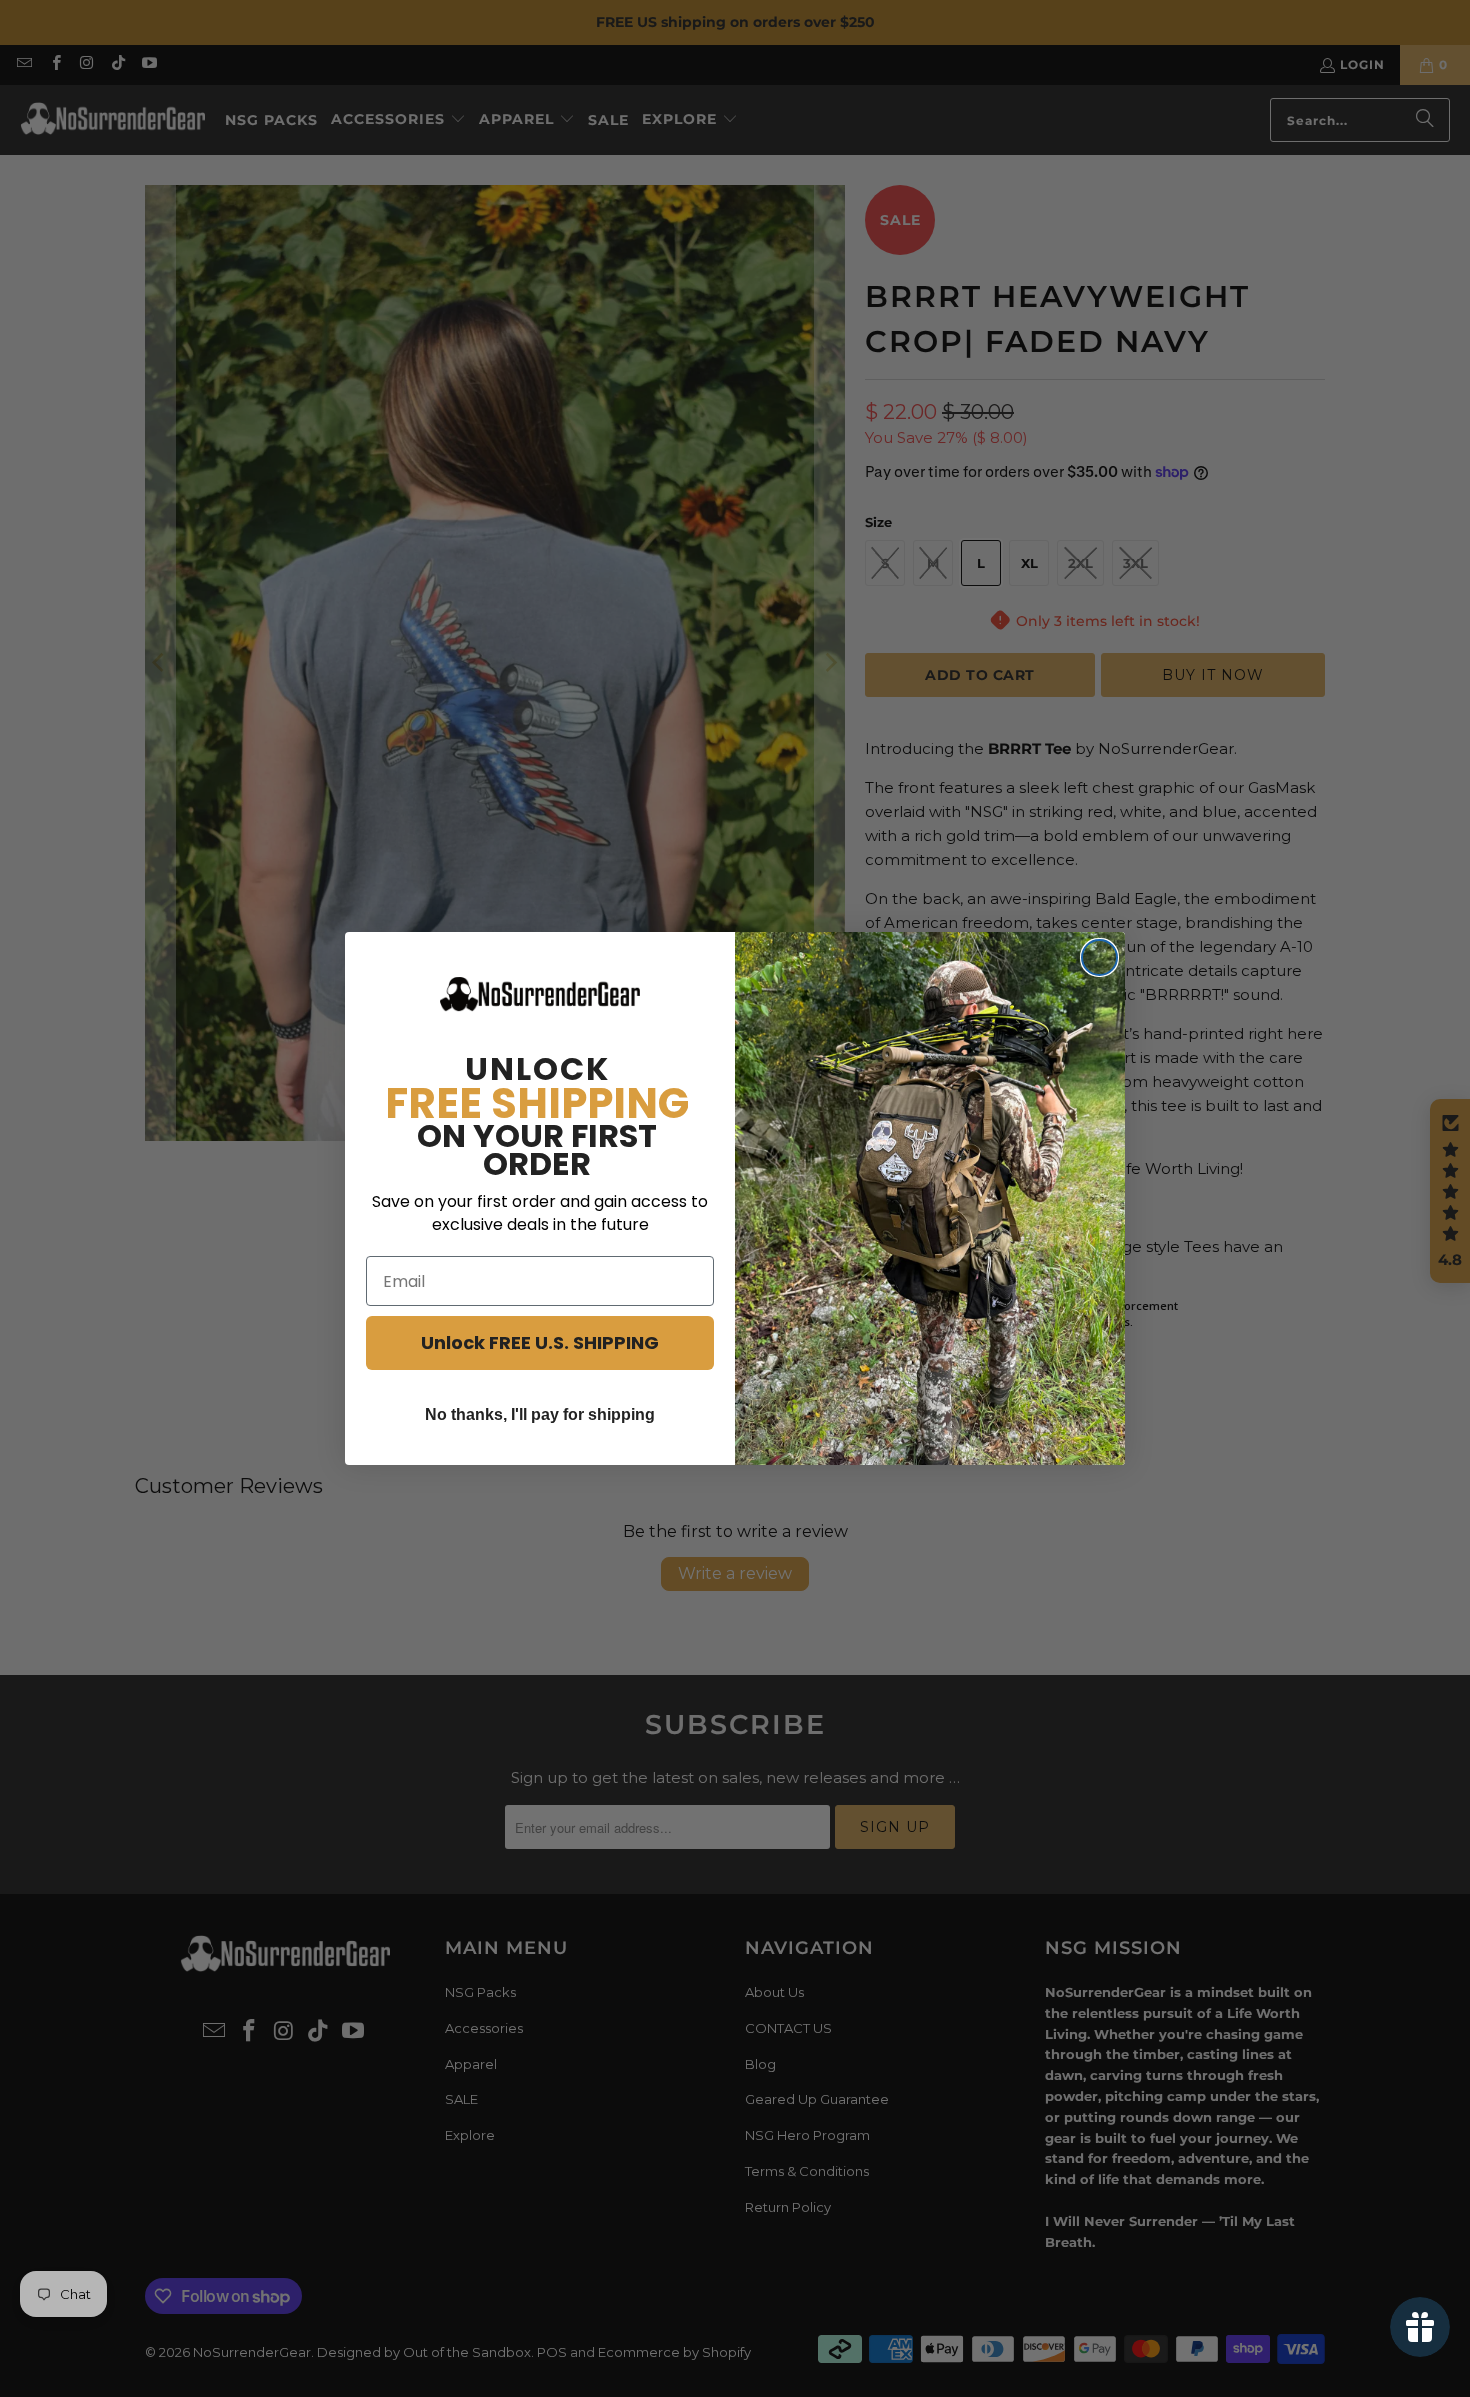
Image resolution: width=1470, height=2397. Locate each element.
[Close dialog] (1099, 957)
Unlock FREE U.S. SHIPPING (540, 1342)
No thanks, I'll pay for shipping (540, 1414)
